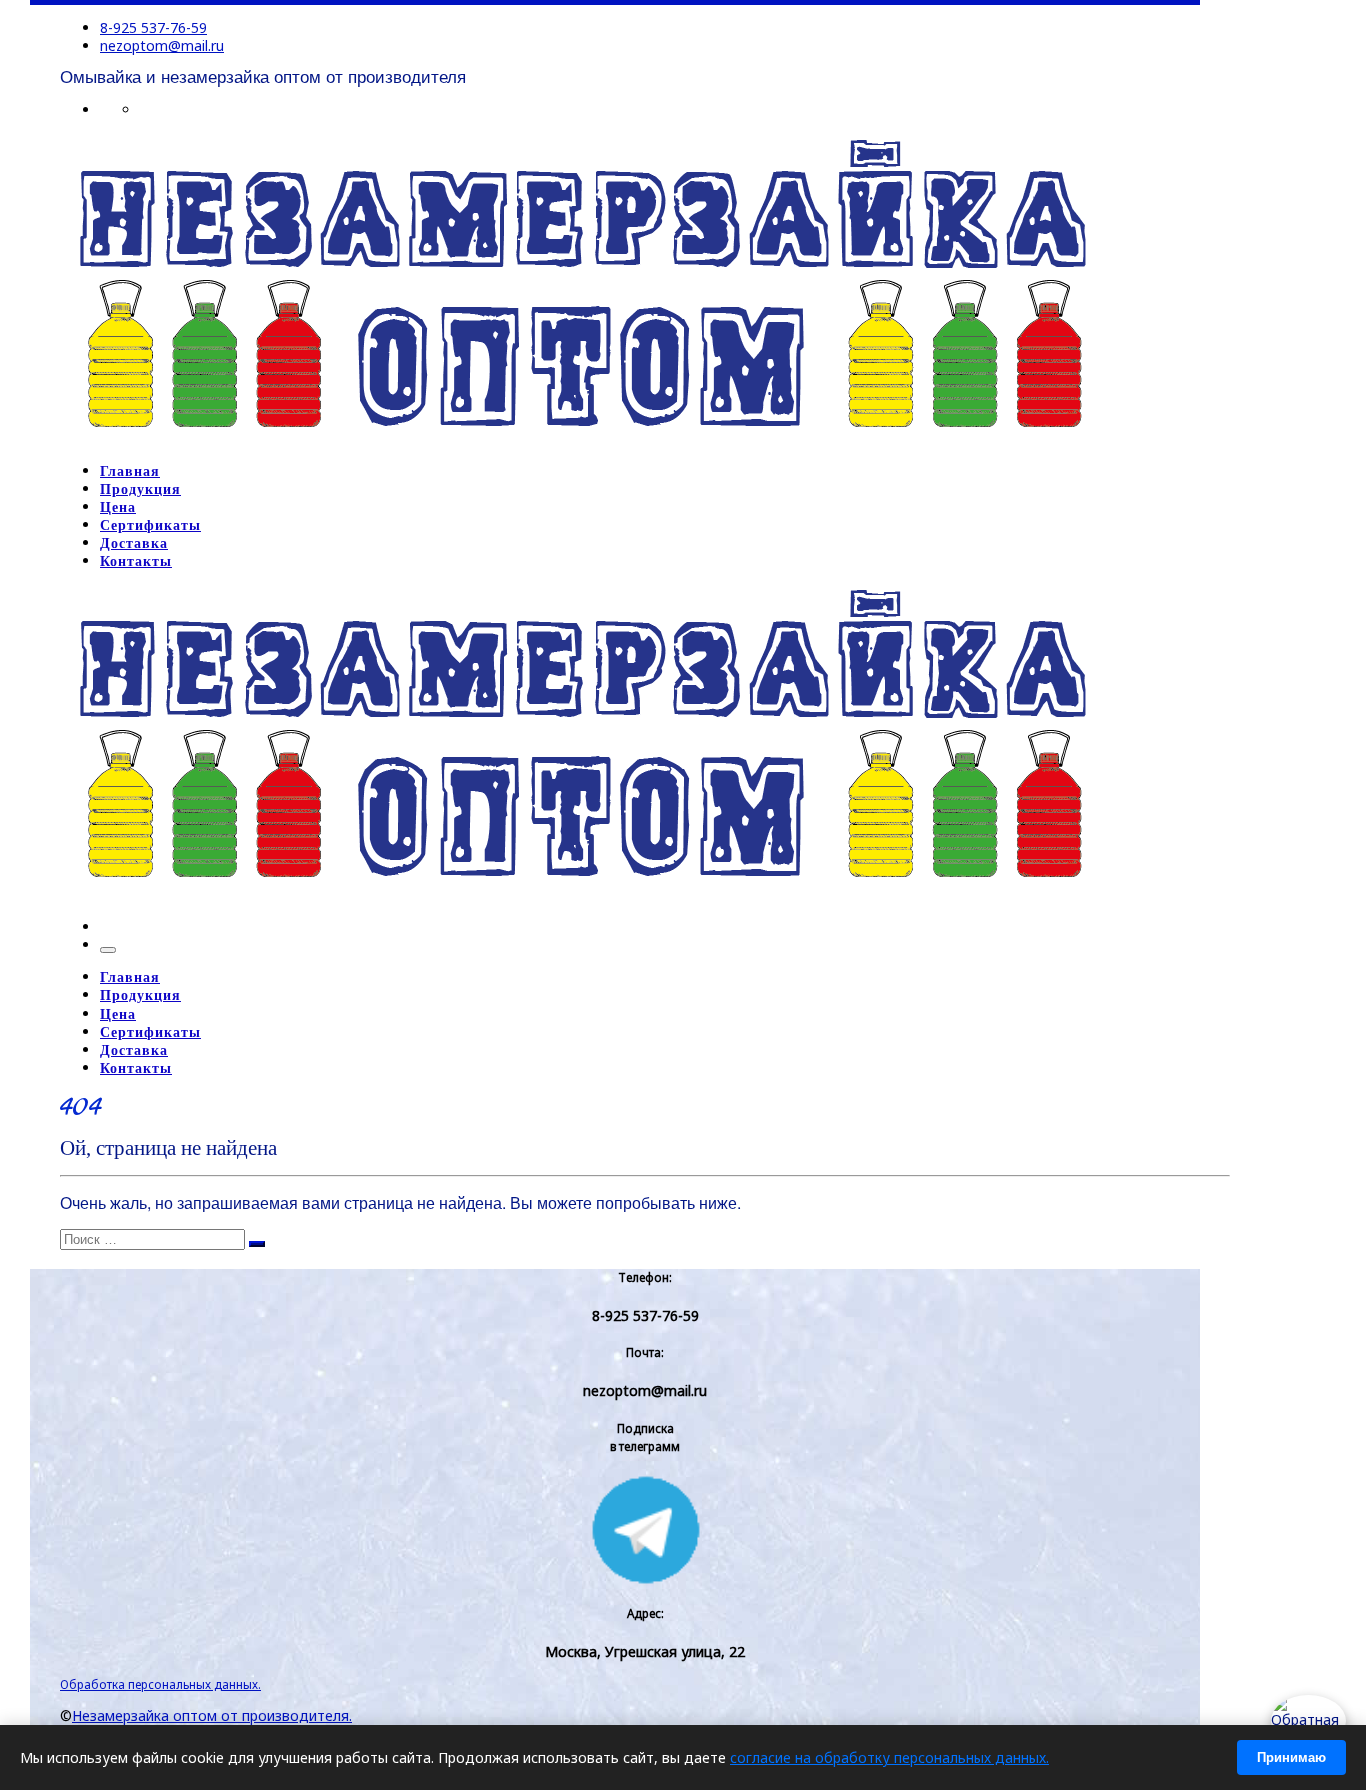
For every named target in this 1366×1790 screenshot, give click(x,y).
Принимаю (1291, 1757)
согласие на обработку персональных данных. (889, 1757)
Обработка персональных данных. (160, 1684)
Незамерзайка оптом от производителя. (212, 1715)
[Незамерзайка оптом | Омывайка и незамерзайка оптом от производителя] (581, 439)
